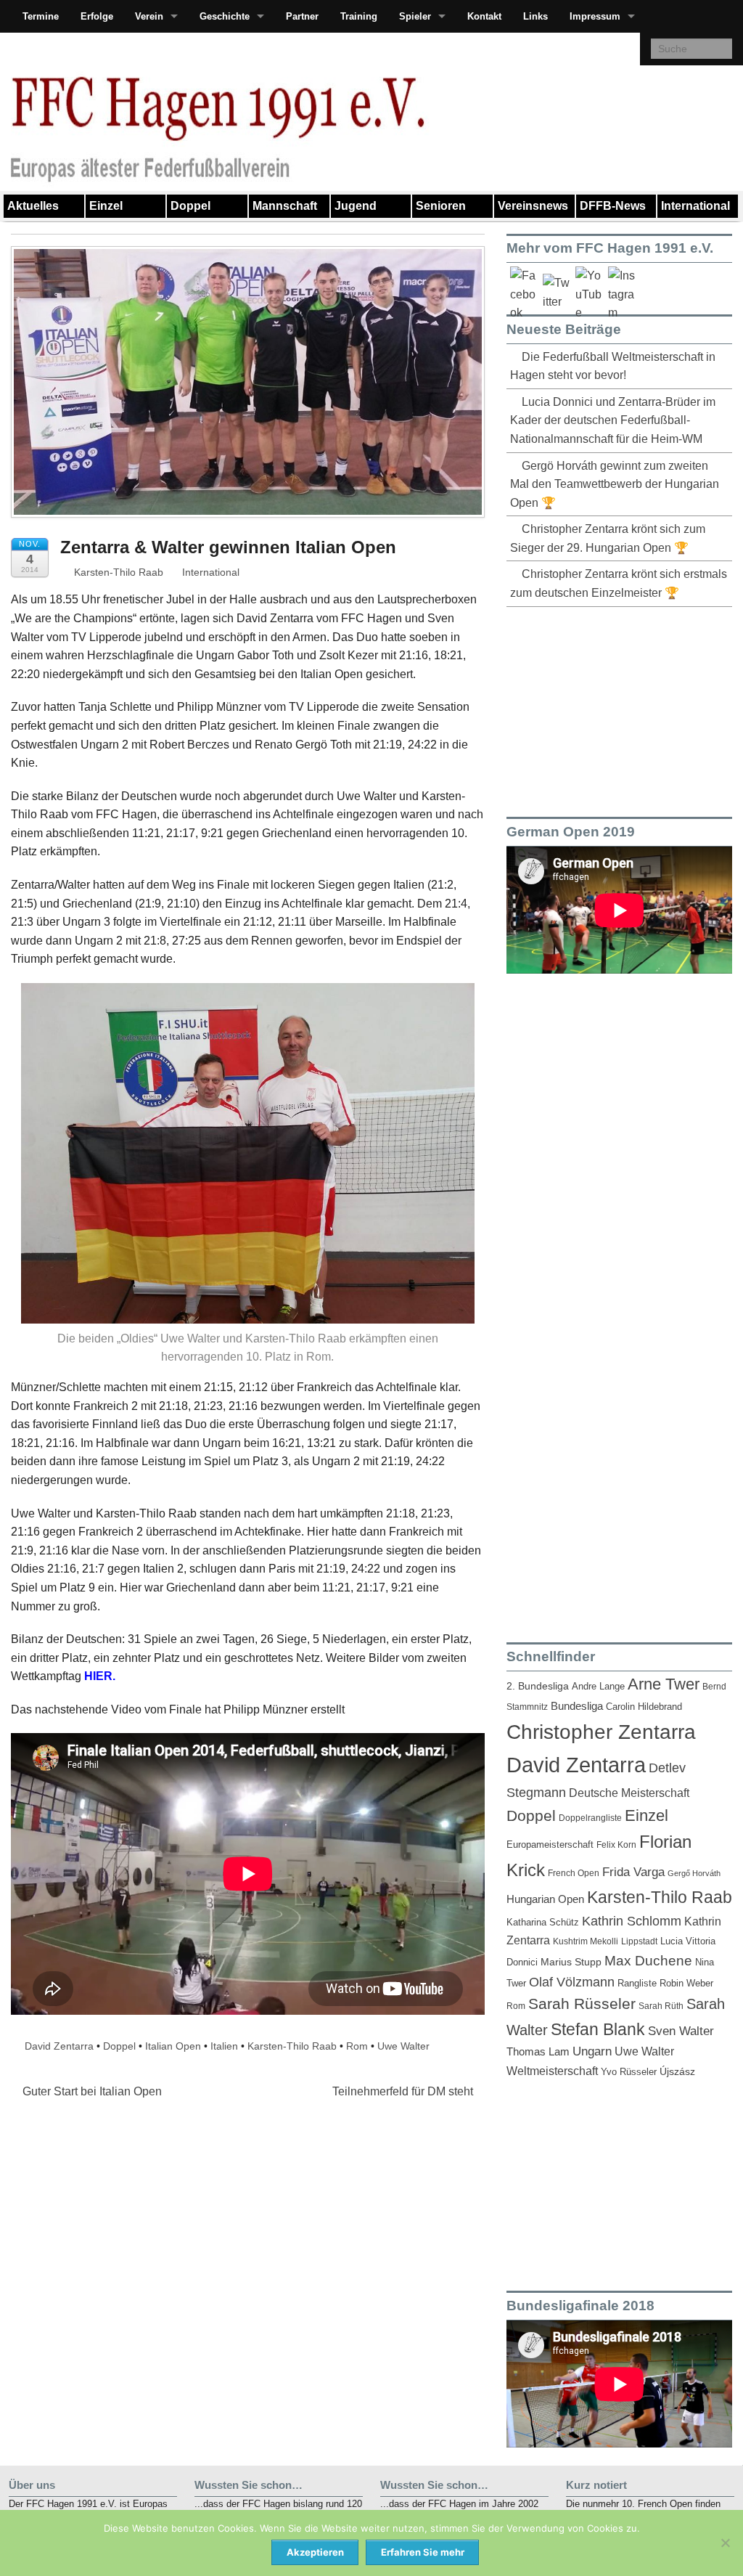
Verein (149, 16)
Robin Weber (686, 1984)
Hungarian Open (545, 1899)
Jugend (356, 206)
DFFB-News (613, 206)
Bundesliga (577, 1706)
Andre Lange (598, 1686)
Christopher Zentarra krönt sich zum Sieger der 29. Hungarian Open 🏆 (608, 538)
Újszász (677, 2071)
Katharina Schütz (543, 1923)
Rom (357, 2046)
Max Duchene (648, 1961)
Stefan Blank (598, 2029)
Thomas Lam (538, 2052)
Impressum (595, 16)
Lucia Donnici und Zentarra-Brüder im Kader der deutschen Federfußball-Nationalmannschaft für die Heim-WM (613, 420)
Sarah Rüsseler (582, 2004)
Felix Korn (616, 1845)
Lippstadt (639, 1941)
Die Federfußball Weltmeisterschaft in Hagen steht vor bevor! (613, 366)
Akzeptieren (315, 2552)
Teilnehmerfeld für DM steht (404, 2091)
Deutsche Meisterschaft (629, 1793)
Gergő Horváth (694, 1873)
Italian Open (173, 2046)
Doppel (190, 206)
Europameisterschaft (550, 1845)
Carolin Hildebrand (644, 1707)
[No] (725, 2543)
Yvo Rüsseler (629, 2072)
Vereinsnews (533, 206)
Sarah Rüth (661, 2006)
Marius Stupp (571, 1962)
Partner (302, 16)
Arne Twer (664, 1684)
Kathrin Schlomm (632, 1921)
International (695, 206)
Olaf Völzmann (572, 1982)
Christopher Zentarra (601, 1732)
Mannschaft (285, 206)
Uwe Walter (403, 2046)
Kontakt (484, 16)
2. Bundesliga (538, 1686)
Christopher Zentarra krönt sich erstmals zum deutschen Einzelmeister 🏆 (619, 583)
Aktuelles (33, 206)
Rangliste (637, 1983)
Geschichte (225, 16)
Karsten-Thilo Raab (117, 572)
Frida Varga (633, 1872)
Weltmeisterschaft (552, 2071)
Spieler (415, 16)
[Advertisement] (615, 709)
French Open (574, 1873)
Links (535, 16)
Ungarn (592, 2051)
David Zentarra (59, 2046)
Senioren (441, 206)
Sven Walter (681, 2031)
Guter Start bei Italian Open (91, 2091)
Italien (224, 2046)
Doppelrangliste (590, 1818)
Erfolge (97, 16)
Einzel (106, 206)
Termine (41, 16)
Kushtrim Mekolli (586, 1941)
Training (359, 16)
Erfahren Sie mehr (423, 2552)
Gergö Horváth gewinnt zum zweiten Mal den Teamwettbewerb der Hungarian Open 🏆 (615, 484)
